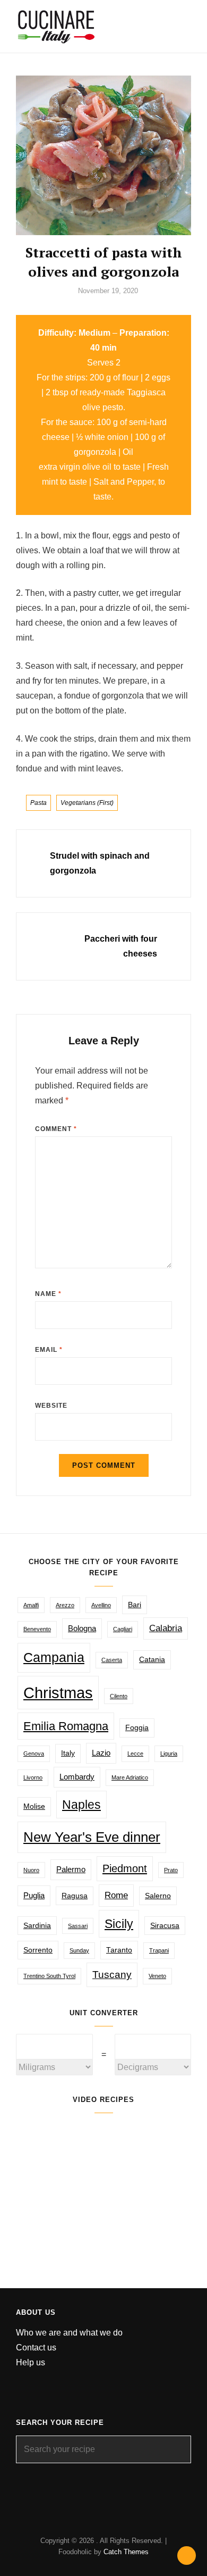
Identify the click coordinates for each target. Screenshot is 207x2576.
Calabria (166, 1628)
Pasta (38, 803)
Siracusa (165, 1926)
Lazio (101, 1753)
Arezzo (65, 1605)
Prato (171, 1870)
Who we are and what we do (69, 2333)
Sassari (78, 1926)
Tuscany (112, 1974)
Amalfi (31, 1605)
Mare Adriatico (130, 1777)
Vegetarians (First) (87, 803)
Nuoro (31, 1870)
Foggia (137, 1728)
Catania (152, 1660)
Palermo (71, 1869)
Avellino (101, 1605)
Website (51, 1406)
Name (48, 1294)
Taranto (119, 1950)
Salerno (158, 1896)
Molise (34, 1806)
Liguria (169, 1754)
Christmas (58, 1693)
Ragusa (75, 1896)
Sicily (119, 1924)
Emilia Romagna (66, 1726)
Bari (135, 1605)
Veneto (157, 1976)
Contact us (36, 2348)
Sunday (79, 1950)
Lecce (135, 1754)
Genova (34, 1754)
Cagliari (123, 1629)
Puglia (34, 1895)
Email (49, 1350)
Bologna (82, 1628)
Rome (116, 1895)
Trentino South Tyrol (49, 1976)
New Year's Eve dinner (92, 1837)
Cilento (119, 1696)
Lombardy (77, 1777)
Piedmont (125, 1868)
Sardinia (37, 1926)
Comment (56, 1129)
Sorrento (38, 1950)
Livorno (33, 1777)
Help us (31, 2362)
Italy (68, 1753)
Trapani (159, 1950)
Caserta (112, 1660)
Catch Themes (126, 2552)
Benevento (37, 1629)
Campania (54, 1657)
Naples (81, 1805)
